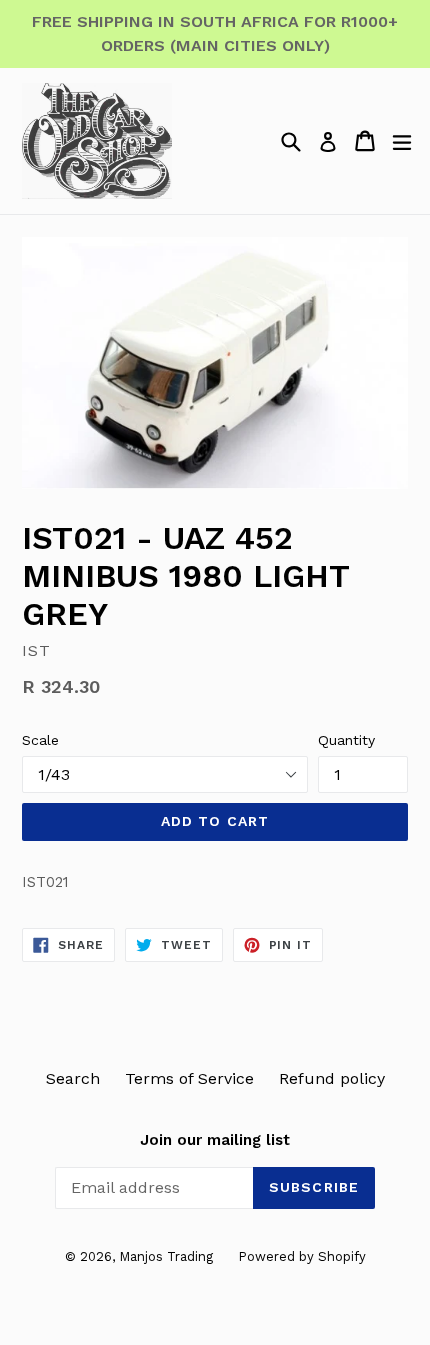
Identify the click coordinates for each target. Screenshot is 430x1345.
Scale (40, 740)
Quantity (346, 740)
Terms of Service (189, 1078)
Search (73, 1078)
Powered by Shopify (302, 1256)
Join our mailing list (215, 1140)
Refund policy (332, 1078)
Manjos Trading (166, 1256)
